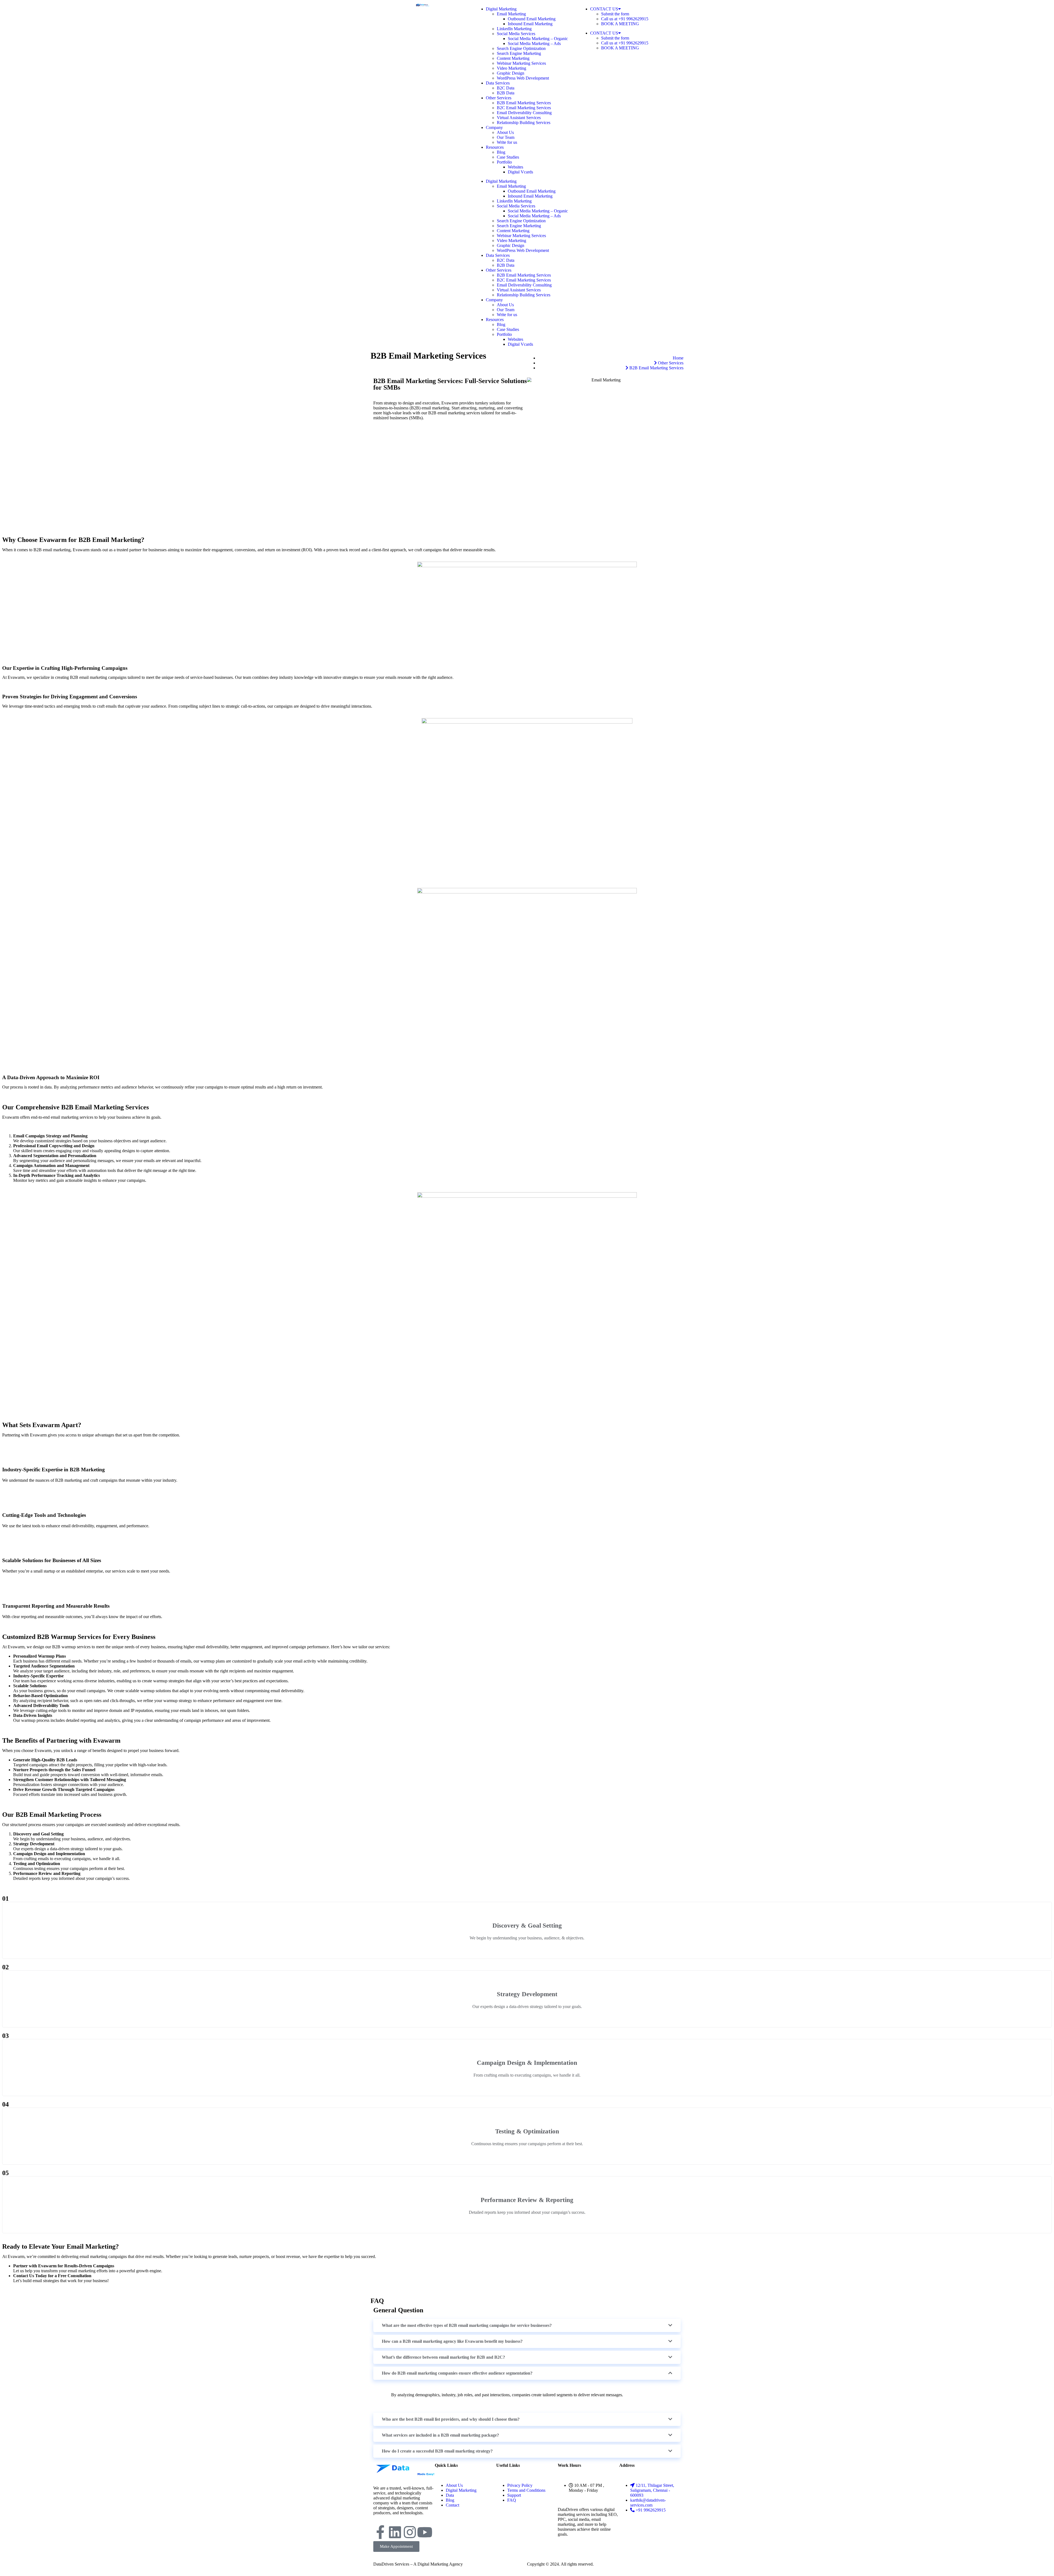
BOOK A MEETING (620, 24)
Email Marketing (511, 14)
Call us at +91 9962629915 (625, 19)
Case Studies (508, 157)
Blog (501, 152)
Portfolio (504, 162)
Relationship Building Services (524, 123)
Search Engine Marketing (519, 53)
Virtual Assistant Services (519, 118)
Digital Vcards (520, 172)
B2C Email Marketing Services (524, 108)
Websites (515, 167)
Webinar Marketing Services (521, 63)
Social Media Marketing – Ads (534, 43)
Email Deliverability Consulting (524, 113)
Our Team (506, 137)
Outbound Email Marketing (532, 19)
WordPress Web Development (523, 78)
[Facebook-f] (380, 2532)
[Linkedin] (395, 2532)
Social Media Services (516, 34)
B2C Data (506, 88)
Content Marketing (513, 58)
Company (494, 127)
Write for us (507, 142)
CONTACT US (604, 9)
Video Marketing (511, 68)
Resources (495, 147)
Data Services (498, 83)
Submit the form (615, 14)
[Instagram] (410, 2532)
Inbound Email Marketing (530, 24)
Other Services (499, 98)
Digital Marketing (501, 9)
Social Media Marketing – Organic (538, 39)
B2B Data (506, 93)
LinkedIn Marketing (514, 29)
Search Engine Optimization (521, 48)
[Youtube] (425, 2532)
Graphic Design (511, 73)
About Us (505, 132)
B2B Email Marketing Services (524, 103)
